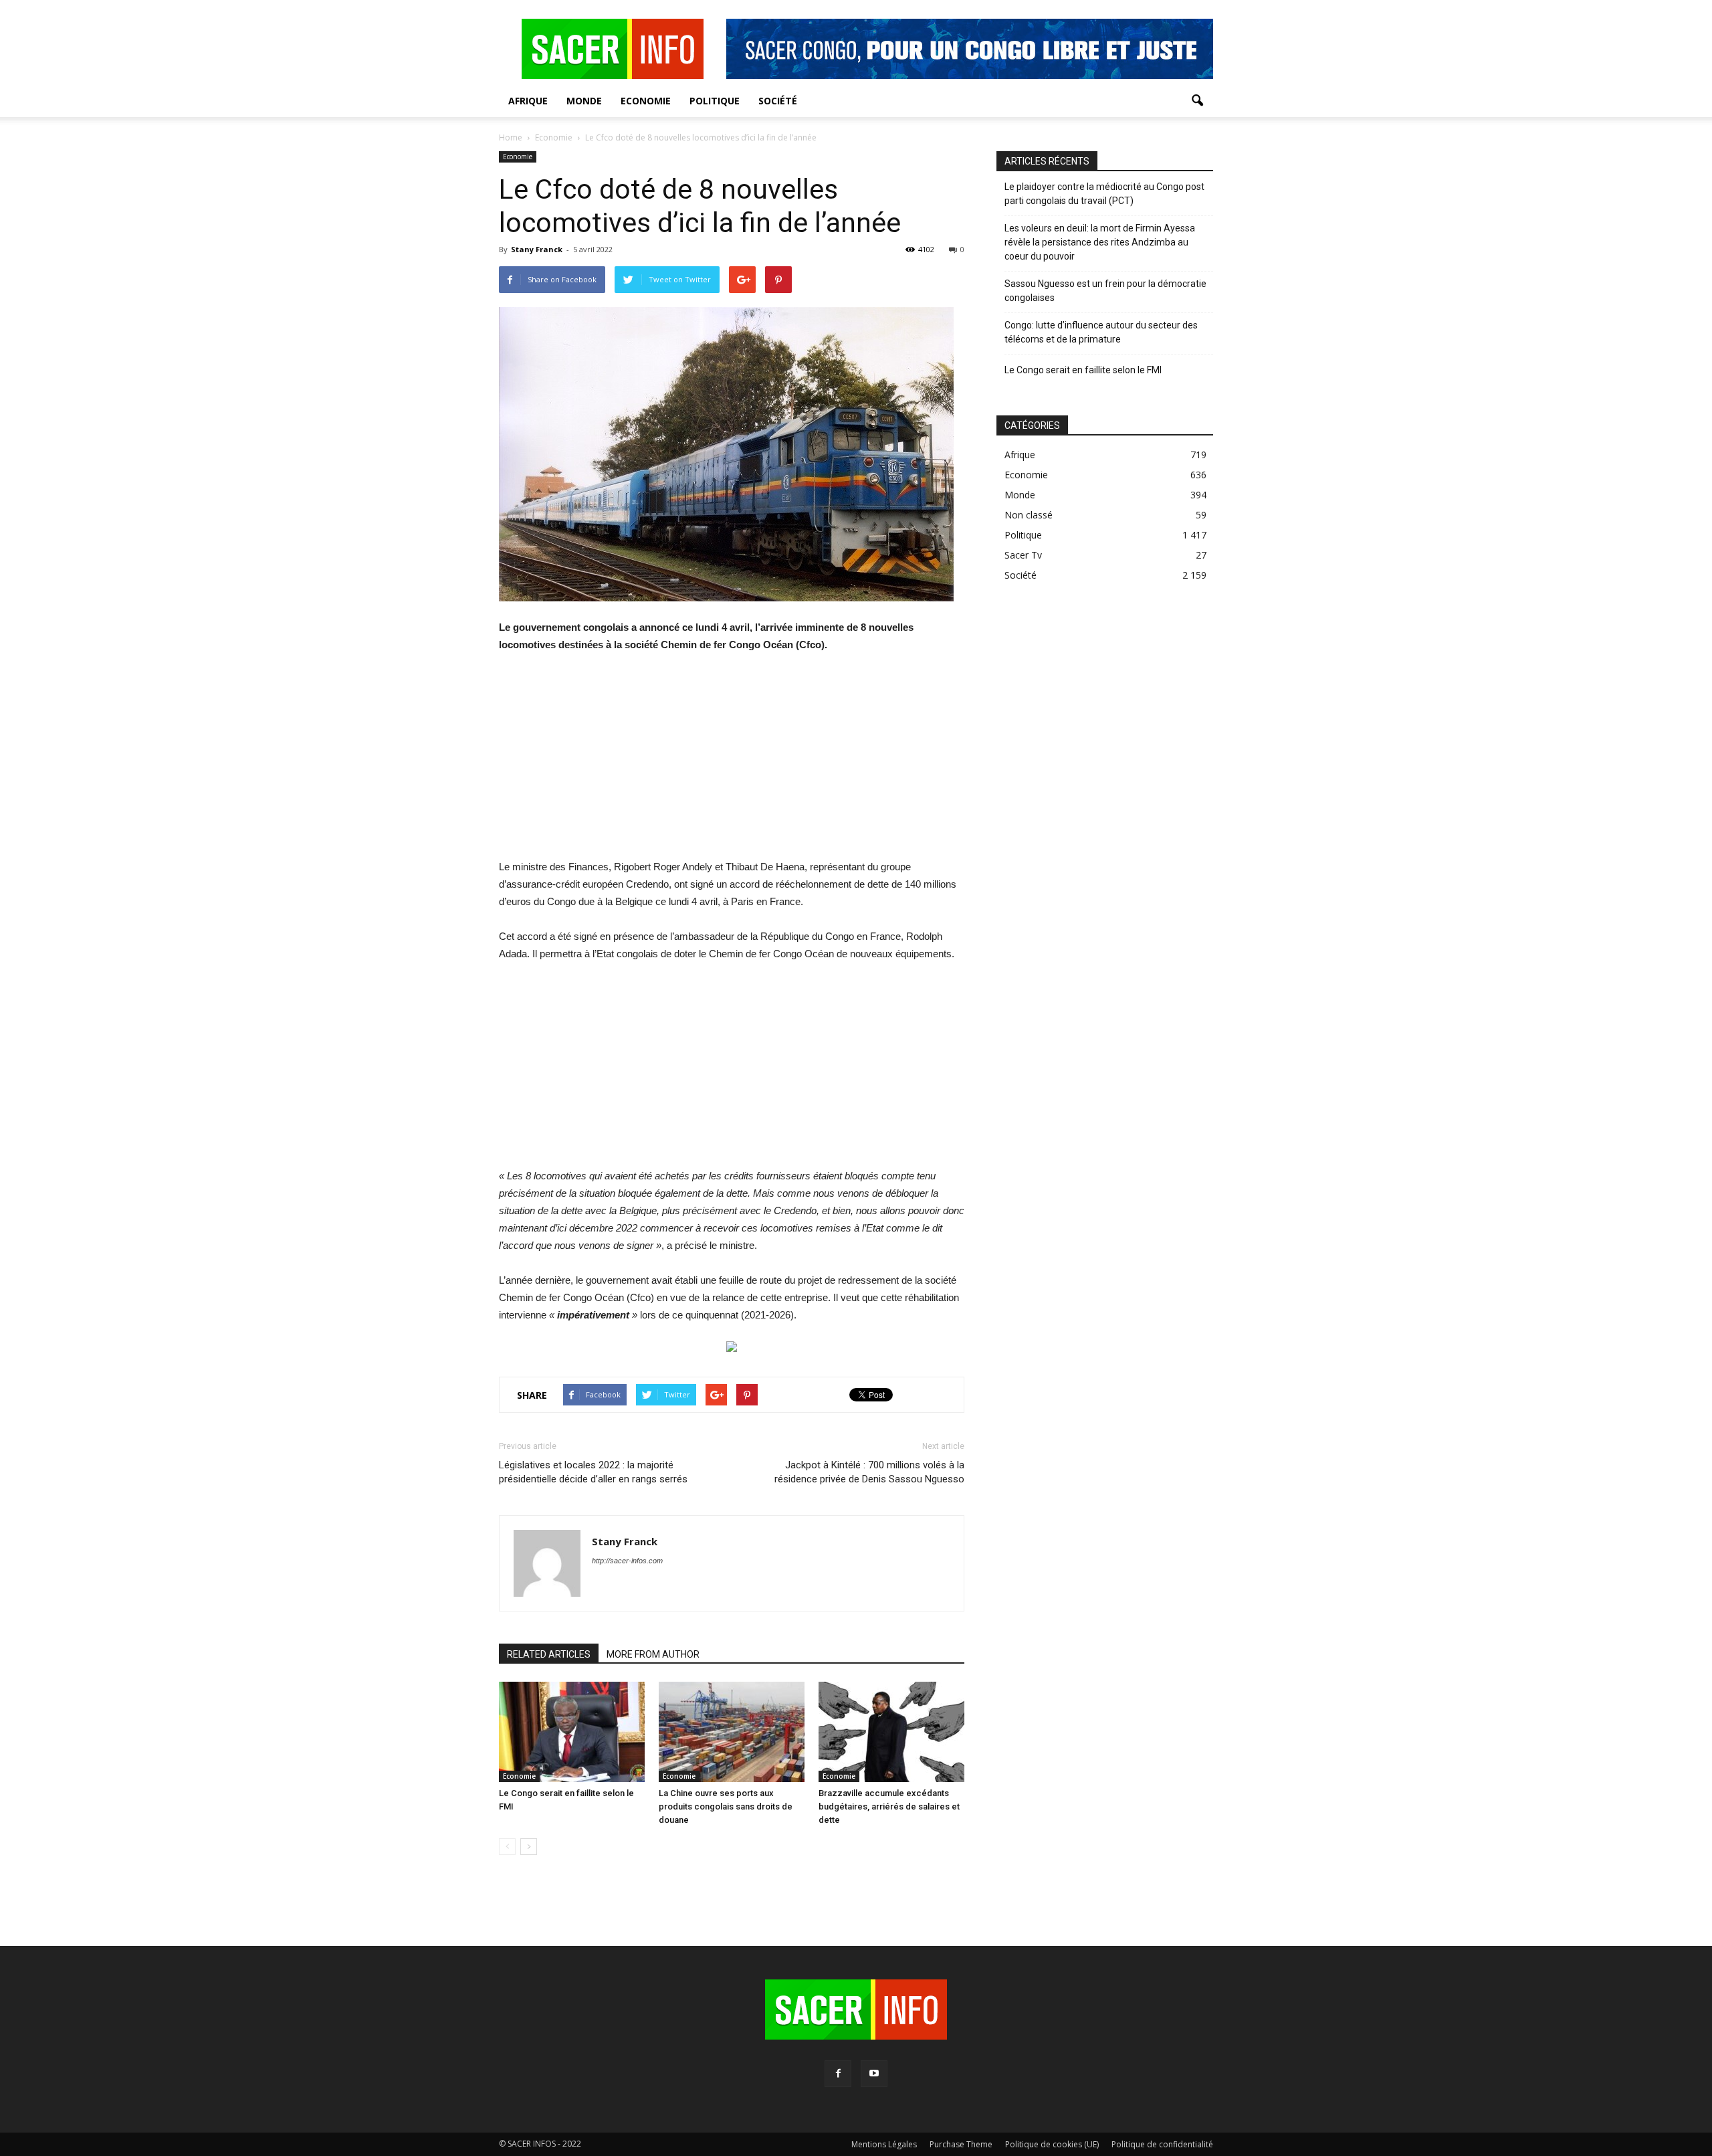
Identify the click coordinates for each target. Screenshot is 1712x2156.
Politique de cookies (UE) (1052, 2144)
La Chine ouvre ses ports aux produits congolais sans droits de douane (726, 1806)
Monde (584, 101)
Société (778, 101)
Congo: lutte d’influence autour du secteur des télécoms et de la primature (1101, 332)
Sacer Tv (1023, 555)
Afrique (528, 101)
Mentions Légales (884, 2144)
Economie (646, 101)
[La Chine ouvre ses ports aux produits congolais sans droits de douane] (732, 1732)
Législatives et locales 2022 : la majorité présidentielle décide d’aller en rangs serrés (593, 1472)
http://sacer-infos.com (627, 1561)
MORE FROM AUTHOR (653, 1654)
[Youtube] (874, 2074)
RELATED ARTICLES (549, 1654)
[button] (1197, 101)
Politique (715, 101)
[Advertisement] (732, 765)
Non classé (1029, 515)
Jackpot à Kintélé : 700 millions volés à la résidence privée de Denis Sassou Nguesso (869, 1472)
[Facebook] (838, 2074)
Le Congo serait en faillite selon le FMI (1083, 370)
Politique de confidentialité (1162, 2144)
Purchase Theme (961, 2144)
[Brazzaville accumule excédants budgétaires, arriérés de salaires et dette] (891, 1732)
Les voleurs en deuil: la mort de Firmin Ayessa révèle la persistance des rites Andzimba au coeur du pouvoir (1100, 242)
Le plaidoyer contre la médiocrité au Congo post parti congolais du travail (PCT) (1104, 194)
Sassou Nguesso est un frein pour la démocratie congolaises (1105, 291)
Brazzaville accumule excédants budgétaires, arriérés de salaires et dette (889, 1806)
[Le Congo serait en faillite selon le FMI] (572, 1732)
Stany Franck (537, 249)
